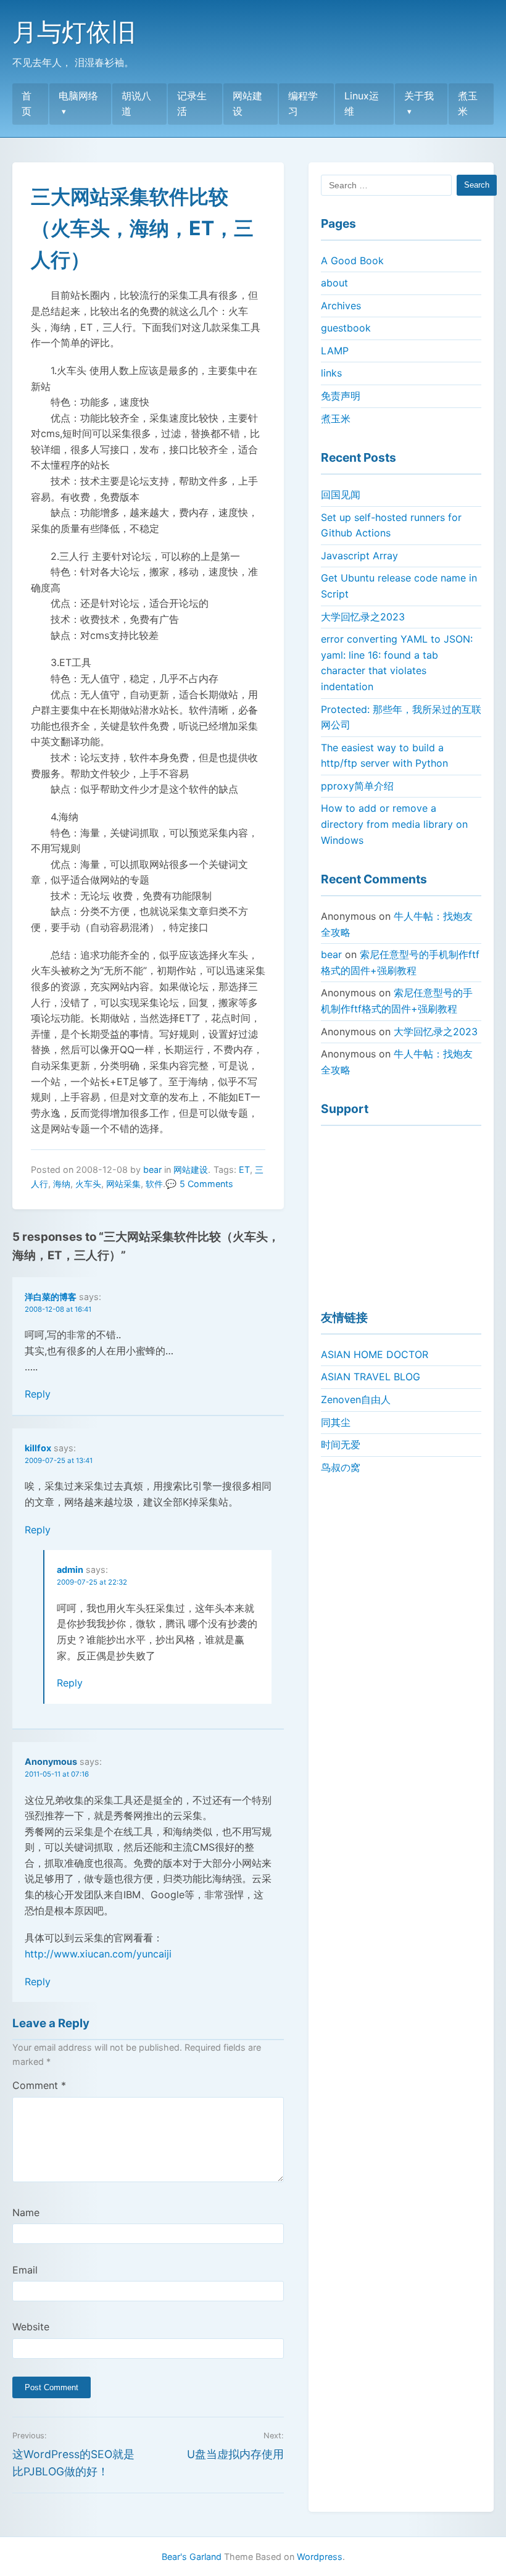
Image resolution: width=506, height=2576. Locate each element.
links (331, 373)
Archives (341, 306)
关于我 (419, 96)
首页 (27, 104)
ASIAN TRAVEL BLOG (371, 1377)
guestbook (346, 328)
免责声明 (341, 396)
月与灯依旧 (74, 32)
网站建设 (247, 104)
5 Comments (206, 1184)
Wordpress (320, 2557)
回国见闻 (341, 494)
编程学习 (303, 104)
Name (26, 2212)
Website (31, 2327)
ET (244, 1169)
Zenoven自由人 (356, 1399)
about (334, 283)
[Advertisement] (401, 1212)
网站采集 (123, 1184)
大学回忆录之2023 (363, 617)
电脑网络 (78, 96)
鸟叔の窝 (341, 1467)
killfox (38, 1448)
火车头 (88, 1184)
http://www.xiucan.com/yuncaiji (98, 1954)
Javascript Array (359, 556)
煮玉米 (468, 104)
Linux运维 (362, 104)
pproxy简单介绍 (357, 786)
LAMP (335, 351)
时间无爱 (341, 1444)
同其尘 (336, 1422)
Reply (38, 1394)
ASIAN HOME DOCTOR (375, 1354)
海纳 (62, 1184)
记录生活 (192, 104)
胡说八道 (136, 104)
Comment (39, 2085)
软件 (154, 1184)
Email (25, 2270)
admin (70, 1569)
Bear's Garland (192, 2557)
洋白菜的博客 (51, 1297)
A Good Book (352, 261)
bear (152, 1169)
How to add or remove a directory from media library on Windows (394, 824)
